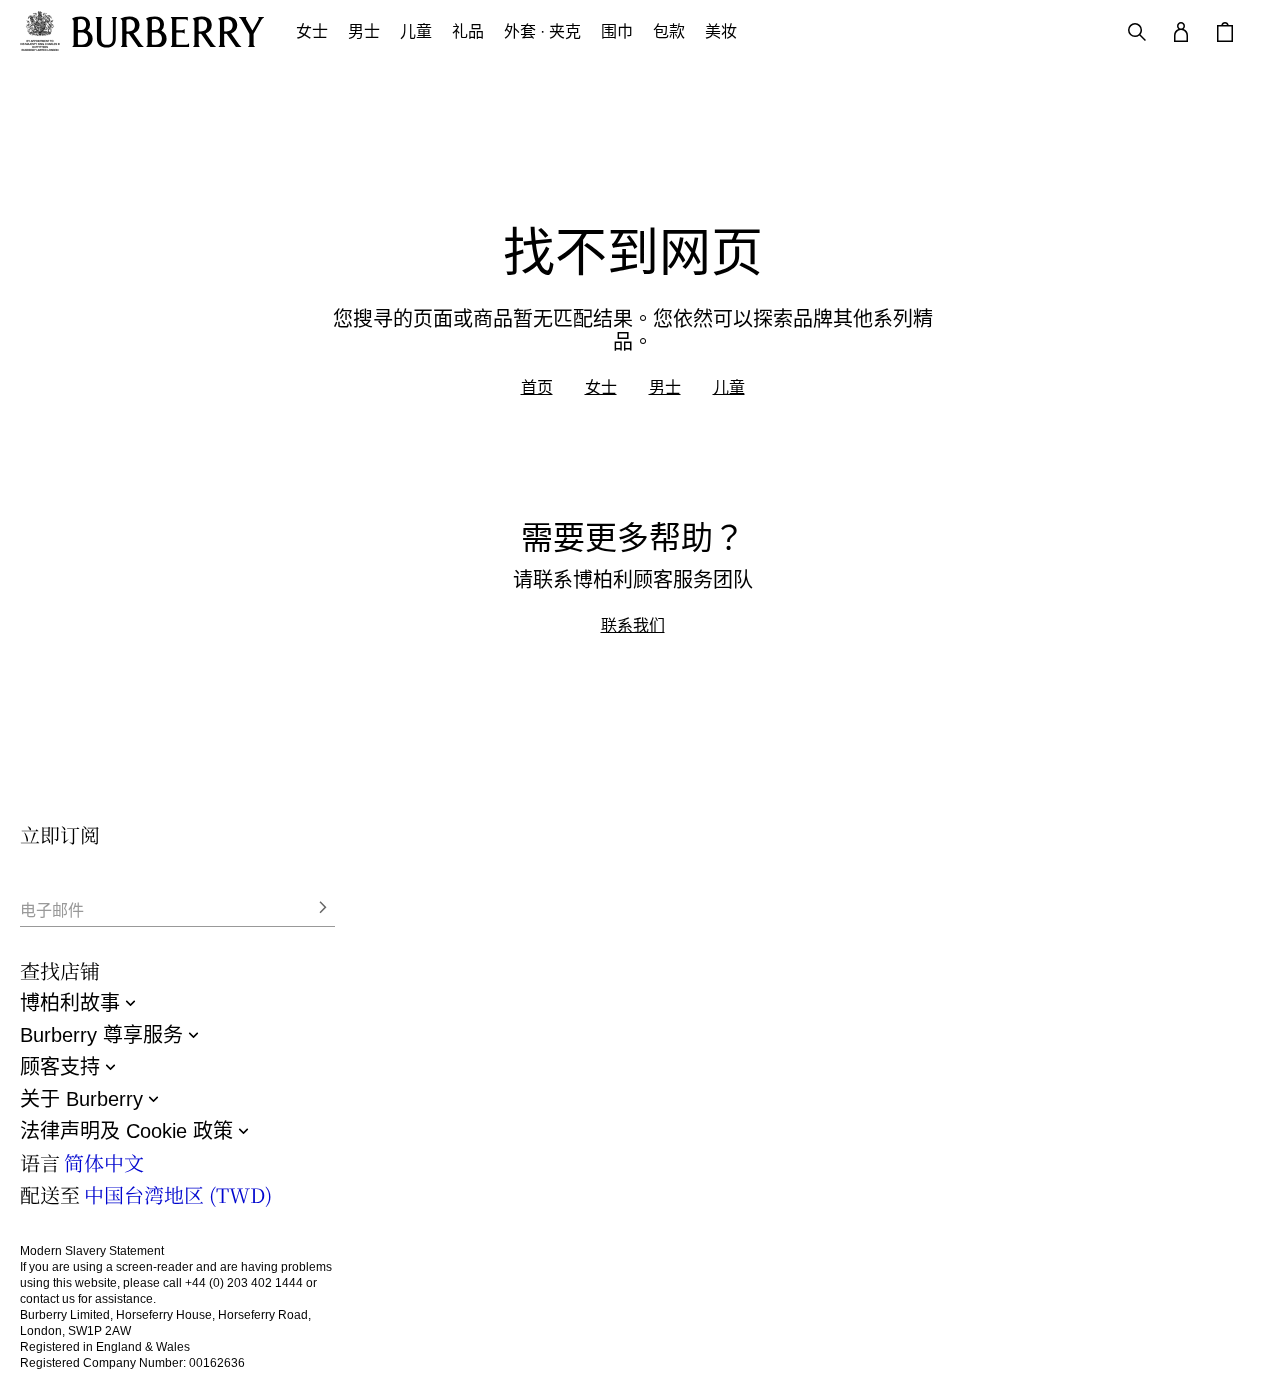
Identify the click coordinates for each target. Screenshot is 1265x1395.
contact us (47, 1299)
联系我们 (633, 625)
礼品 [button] (468, 31)
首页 (537, 387)
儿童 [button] (416, 31)
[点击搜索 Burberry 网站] (1137, 32)
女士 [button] (312, 31)
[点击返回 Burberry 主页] (168, 32)
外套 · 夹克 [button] (542, 31)
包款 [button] (669, 31)
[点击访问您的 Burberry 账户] (1181, 32)
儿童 (729, 387)
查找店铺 (60, 970)
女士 (601, 387)
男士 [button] (364, 31)
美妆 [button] (721, 31)
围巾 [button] (617, 31)
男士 (665, 387)
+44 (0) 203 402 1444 (244, 1283)
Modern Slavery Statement (92, 1251)
